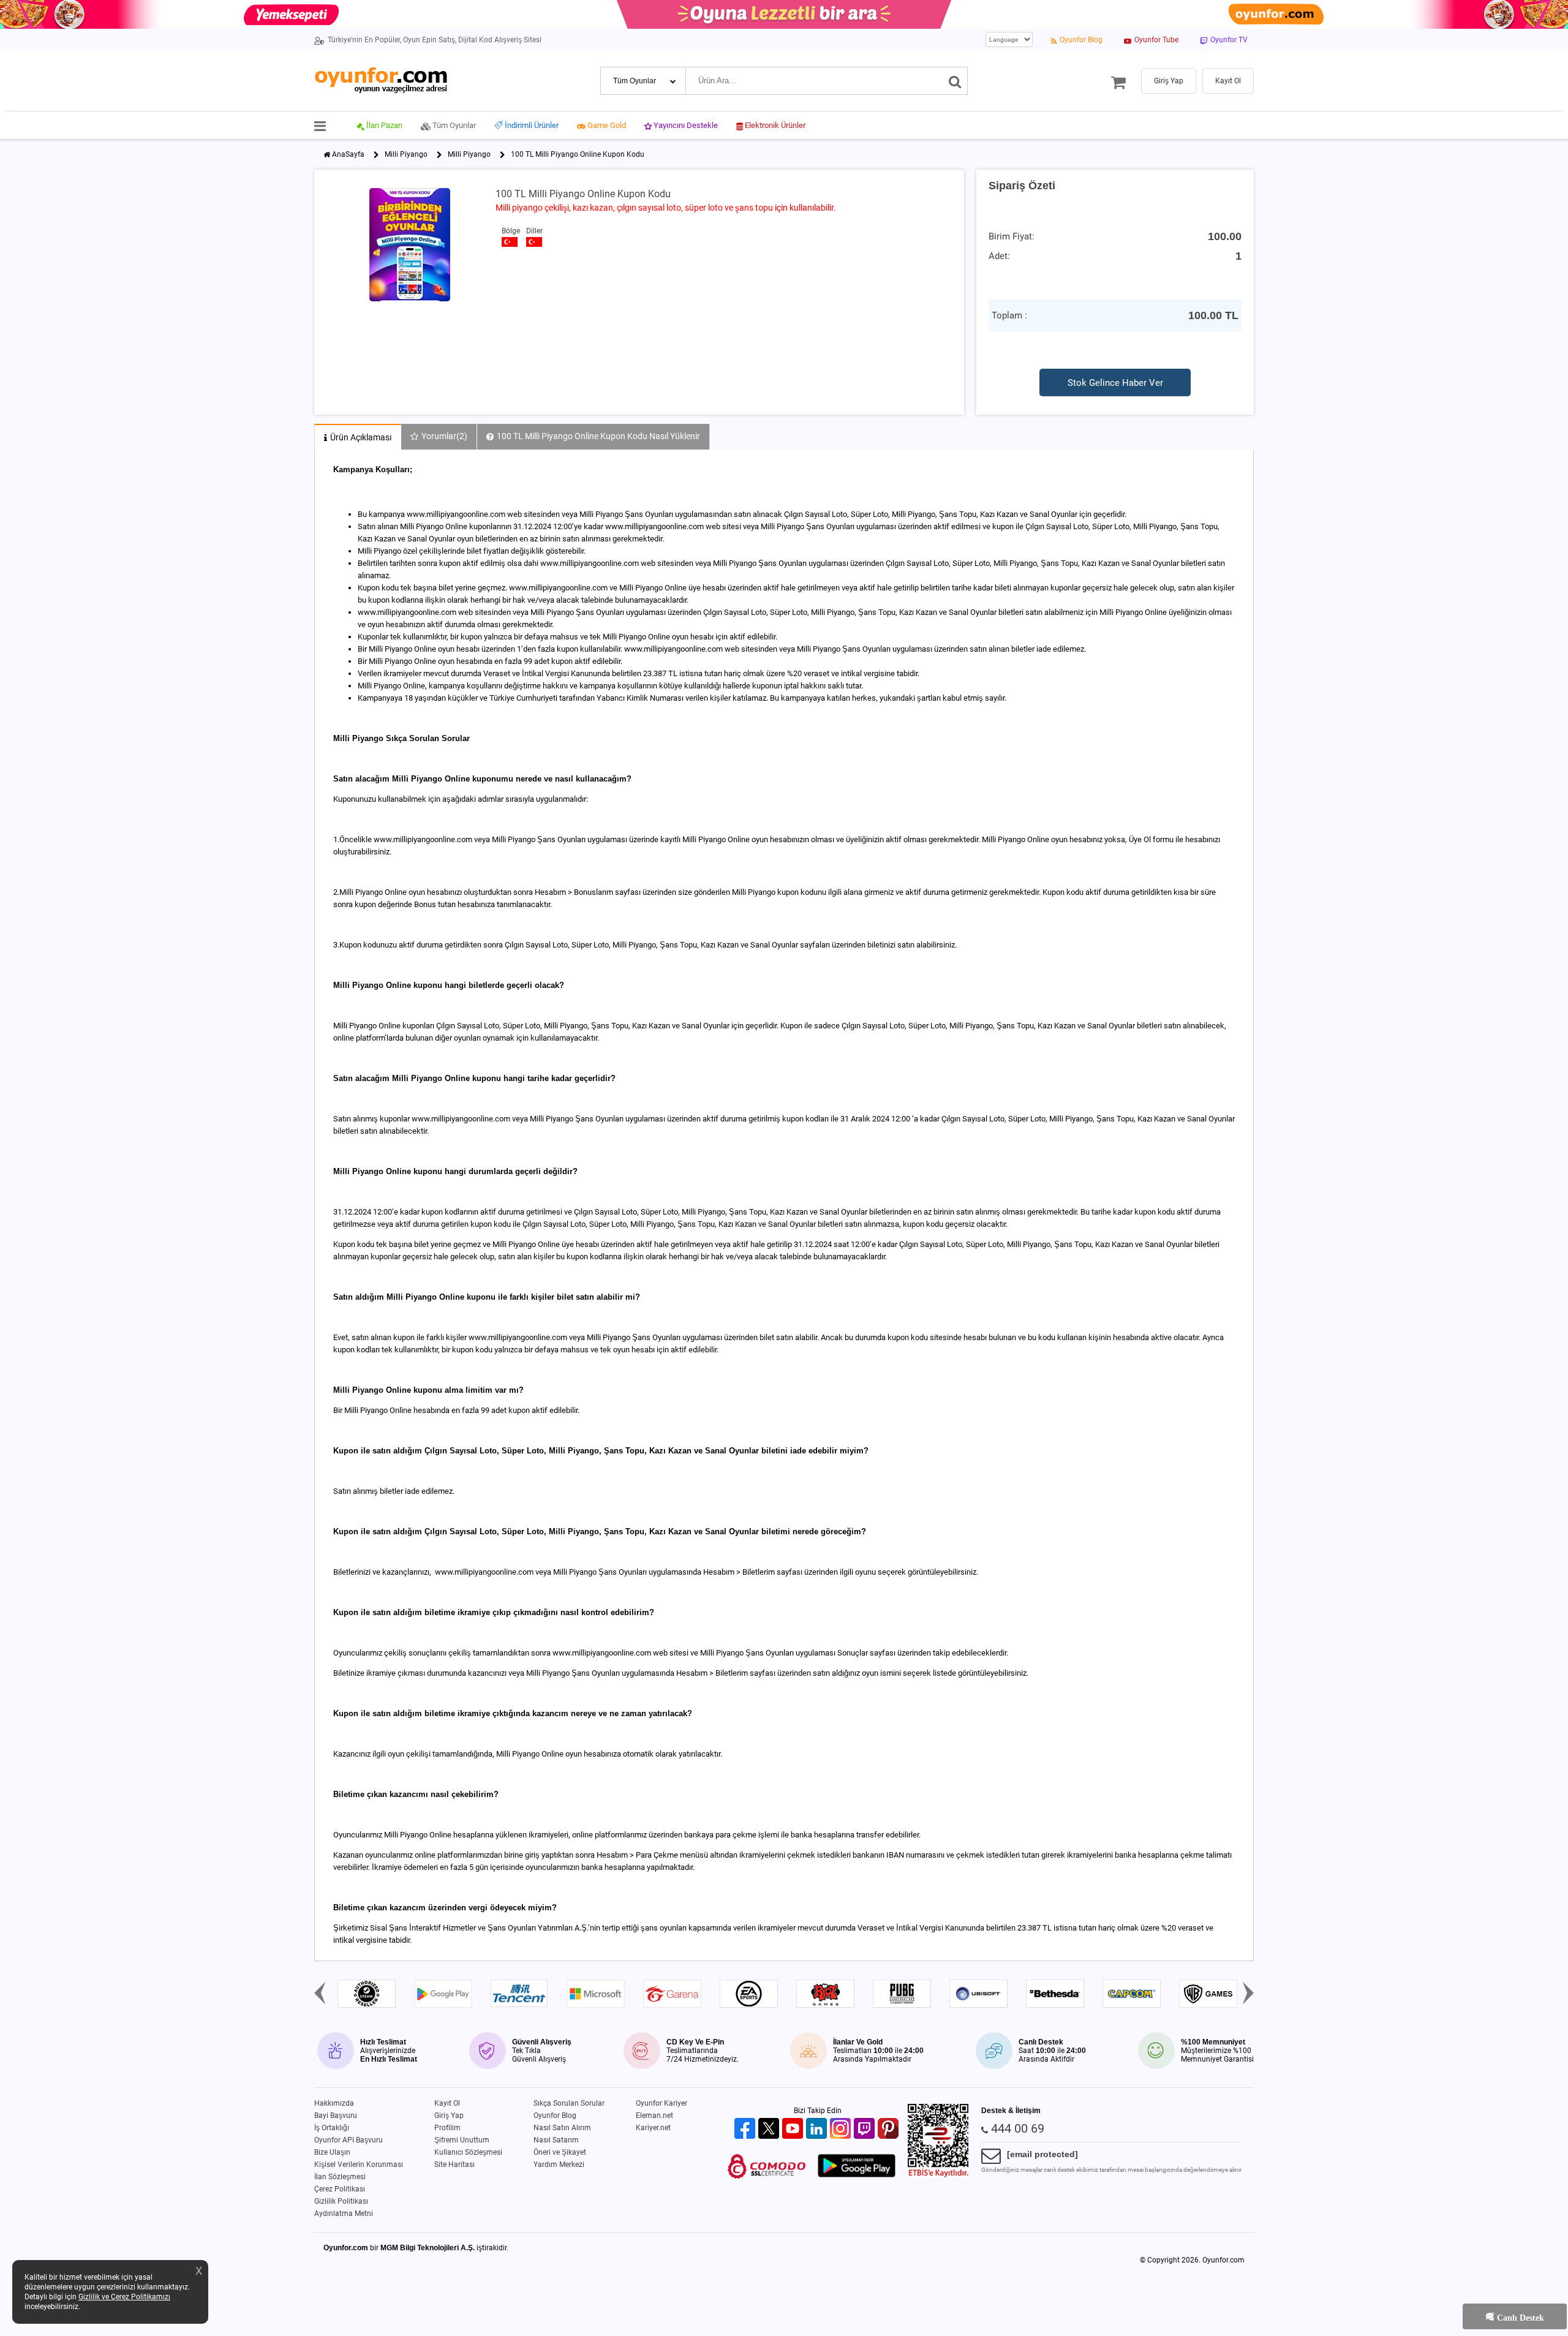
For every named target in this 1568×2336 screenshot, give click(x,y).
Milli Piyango (406, 154)
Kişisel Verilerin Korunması (359, 2165)
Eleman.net (654, 2116)
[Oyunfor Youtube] (794, 2129)
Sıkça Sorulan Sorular (569, 2103)
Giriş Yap (449, 2116)
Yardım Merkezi (559, 2165)
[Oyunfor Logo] (381, 81)
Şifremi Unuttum (462, 2140)
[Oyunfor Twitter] (770, 2129)
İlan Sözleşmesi (340, 2177)
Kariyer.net (653, 2128)
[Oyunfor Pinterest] (890, 2129)
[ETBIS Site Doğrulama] (938, 2175)
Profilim (447, 2128)
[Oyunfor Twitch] (866, 2129)
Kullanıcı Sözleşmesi (468, 2152)
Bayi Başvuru (336, 2116)
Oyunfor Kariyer (661, 2103)
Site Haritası (454, 2165)
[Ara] (955, 81)
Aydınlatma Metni (344, 2214)
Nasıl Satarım (556, 2140)
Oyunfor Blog (555, 2116)
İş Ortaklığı (332, 2128)
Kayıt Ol (447, 2103)
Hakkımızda (334, 2103)
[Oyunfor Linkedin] (818, 2129)
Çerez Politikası (340, 2189)
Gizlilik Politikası (341, 2201)
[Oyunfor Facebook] (746, 2129)
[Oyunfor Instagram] (842, 2129)
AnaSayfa (348, 154)
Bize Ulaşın (332, 2152)
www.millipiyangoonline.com (602, 1653)
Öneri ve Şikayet (560, 2152)
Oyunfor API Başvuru (349, 2140)
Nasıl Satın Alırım (562, 2128)
